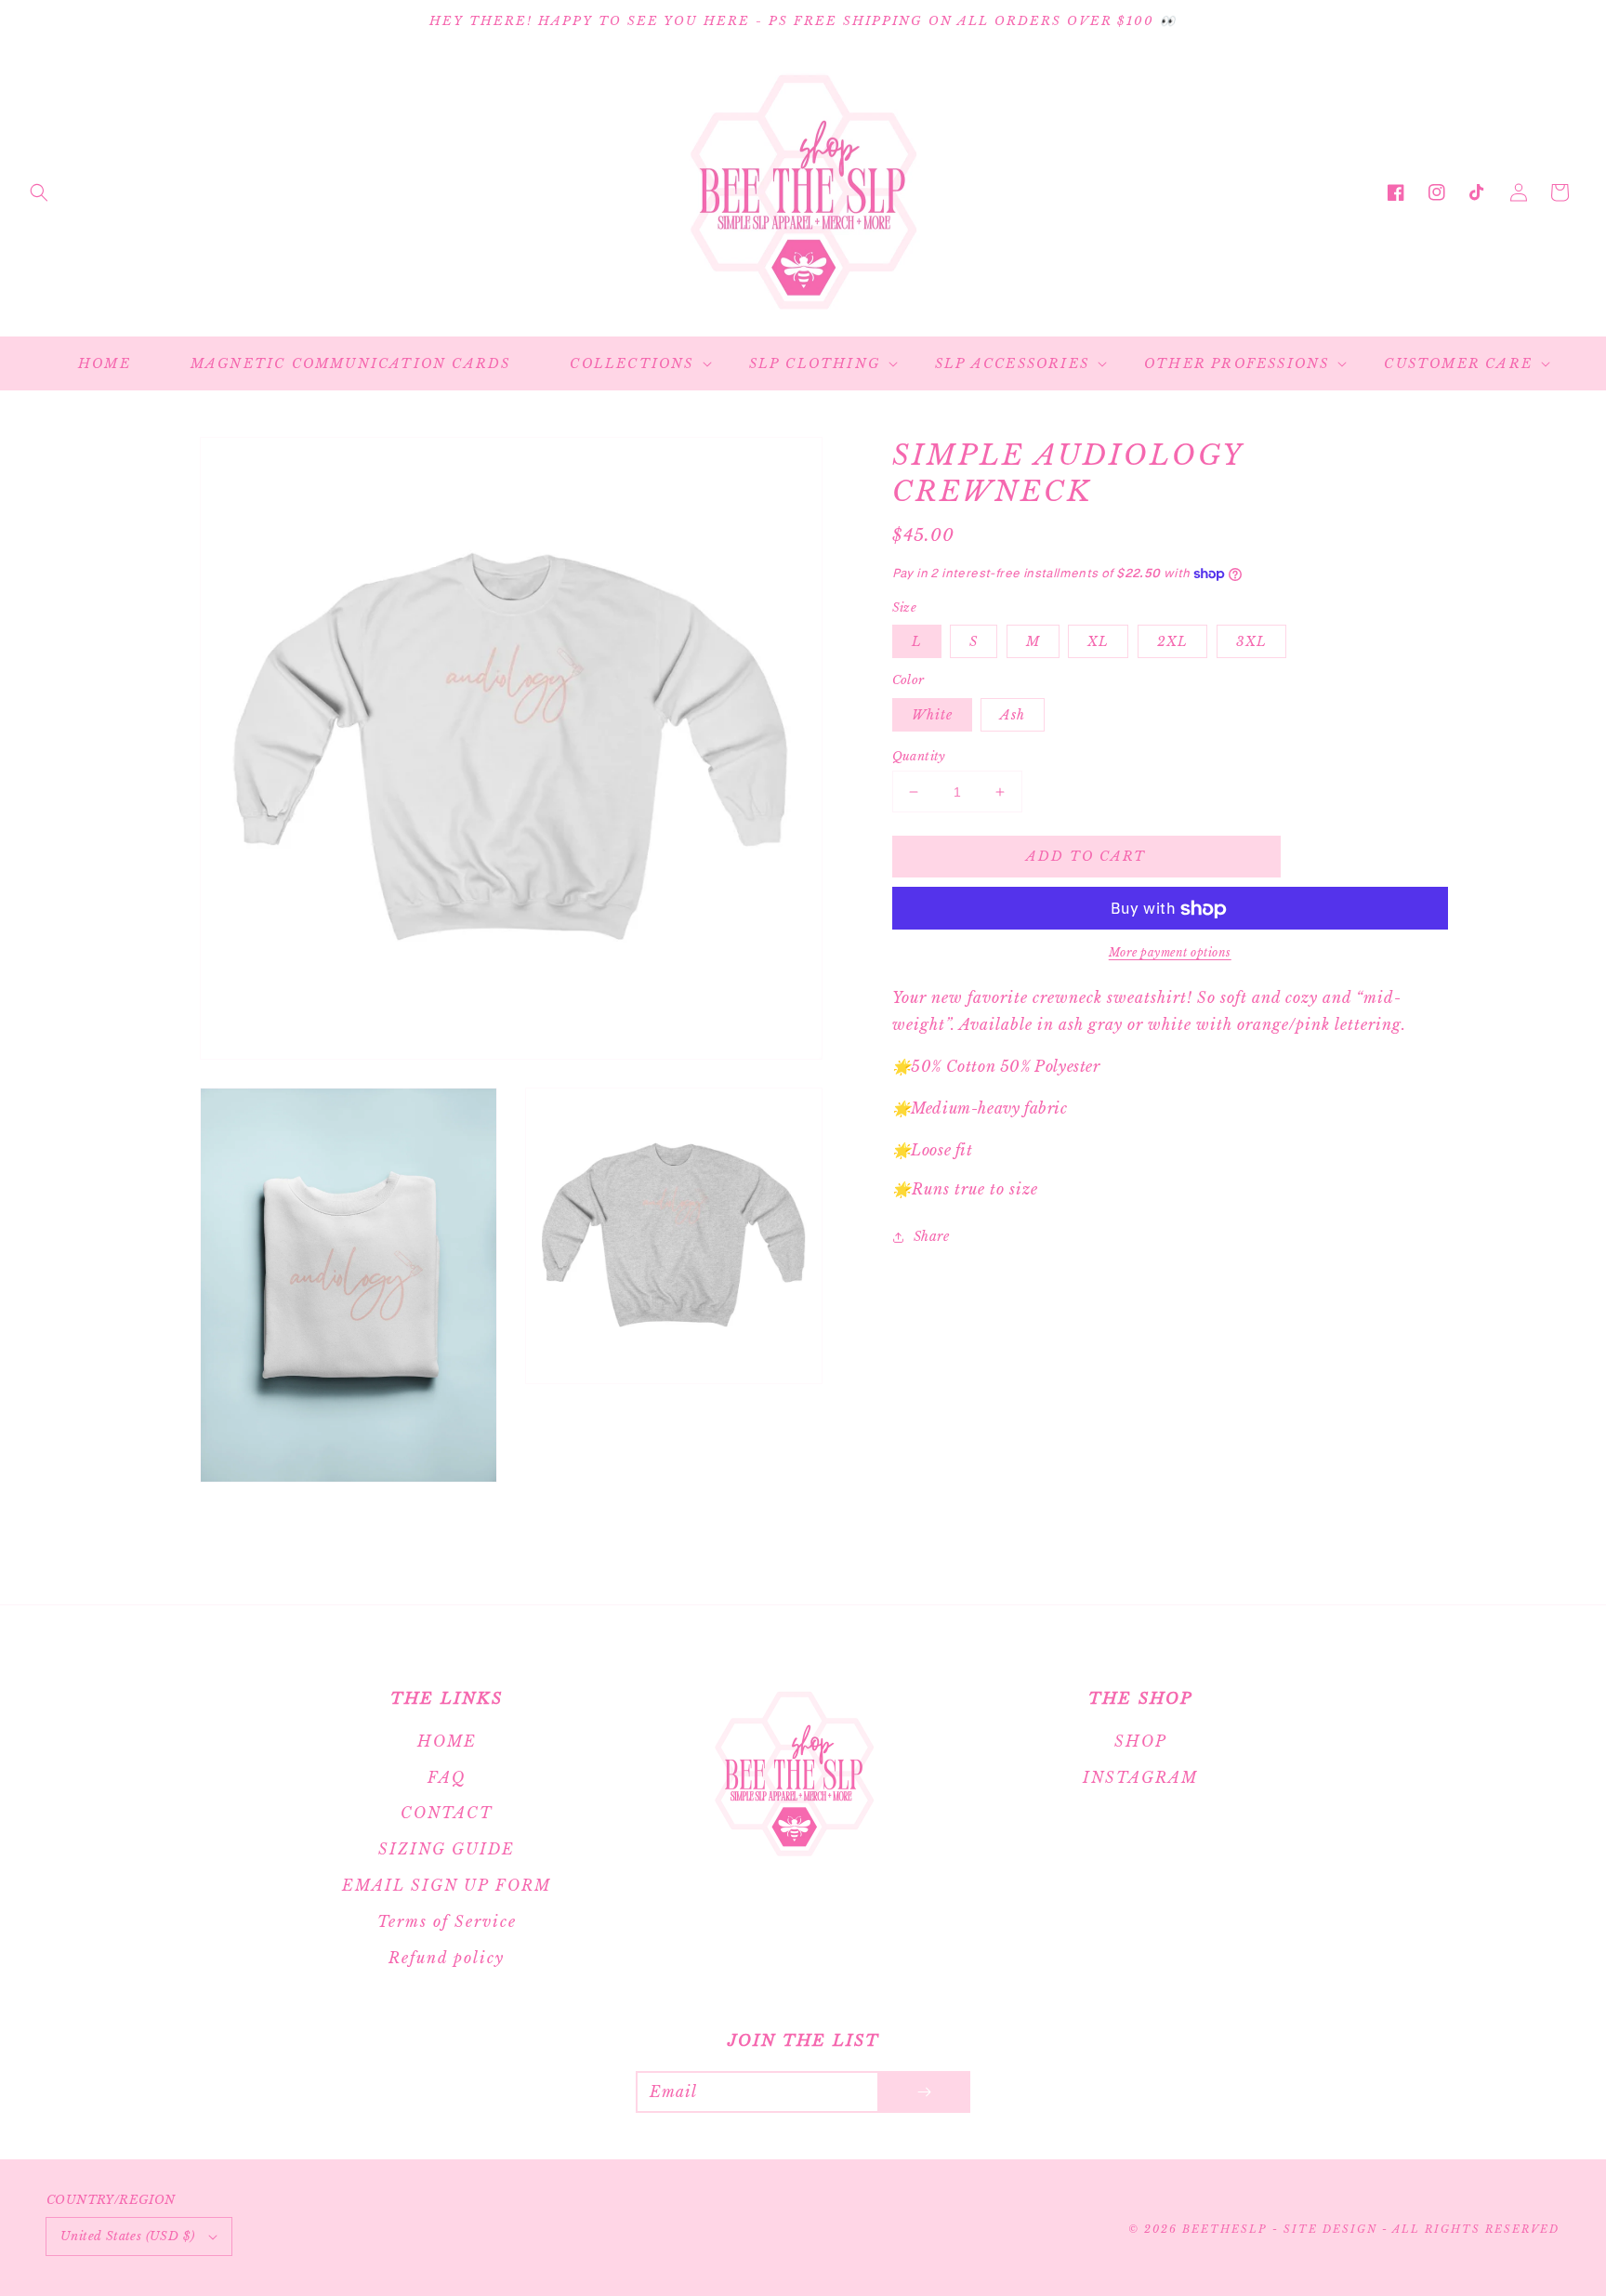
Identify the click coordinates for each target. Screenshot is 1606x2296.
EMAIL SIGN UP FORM (447, 1885)
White (932, 715)
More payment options (1170, 953)
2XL (1172, 642)
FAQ (447, 1777)
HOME (447, 1741)
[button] (39, 192)
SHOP (1141, 1741)
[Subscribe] (924, 2092)
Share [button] (932, 1236)
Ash (1013, 715)
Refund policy (447, 1958)
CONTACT (447, 1813)
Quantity (919, 756)
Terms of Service (447, 1921)
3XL (1251, 642)
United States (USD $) (127, 2236)
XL (1098, 642)
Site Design (1330, 2229)
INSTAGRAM (1140, 1777)
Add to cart (1086, 856)
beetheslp (1224, 2229)
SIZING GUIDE (447, 1849)
